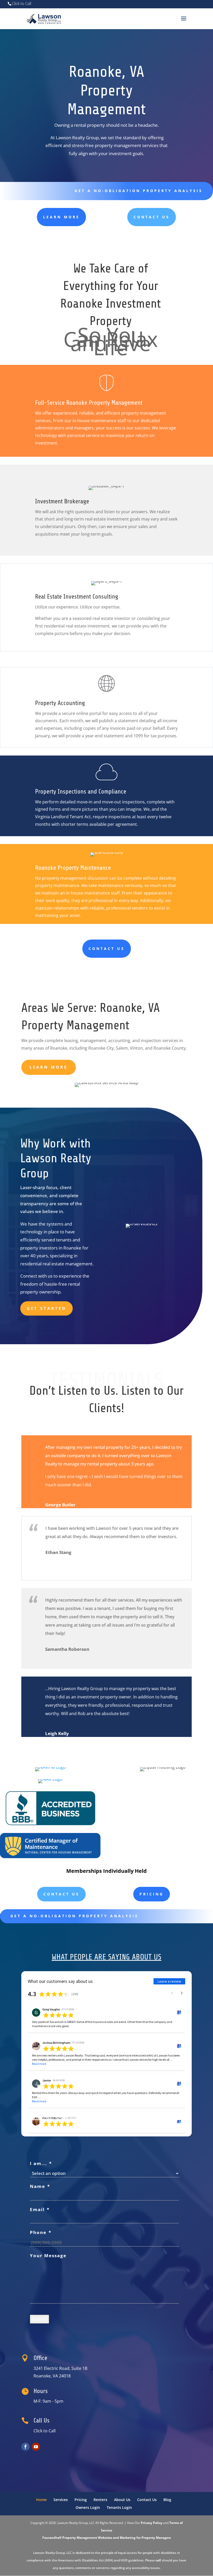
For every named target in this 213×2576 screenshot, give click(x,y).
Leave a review (169, 1981)
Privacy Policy (152, 2523)
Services (61, 2500)
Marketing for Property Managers (145, 2538)
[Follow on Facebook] (25, 2447)
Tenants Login (119, 2507)
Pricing (152, 1894)
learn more (61, 217)
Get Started (46, 1308)
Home (41, 2500)
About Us (122, 2500)
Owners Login (88, 2507)
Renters (100, 2500)
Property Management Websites (87, 2538)
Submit (39, 2319)
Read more (39, 2064)
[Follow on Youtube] (36, 2447)
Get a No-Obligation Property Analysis (139, 191)
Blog (167, 2500)
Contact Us (152, 217)
